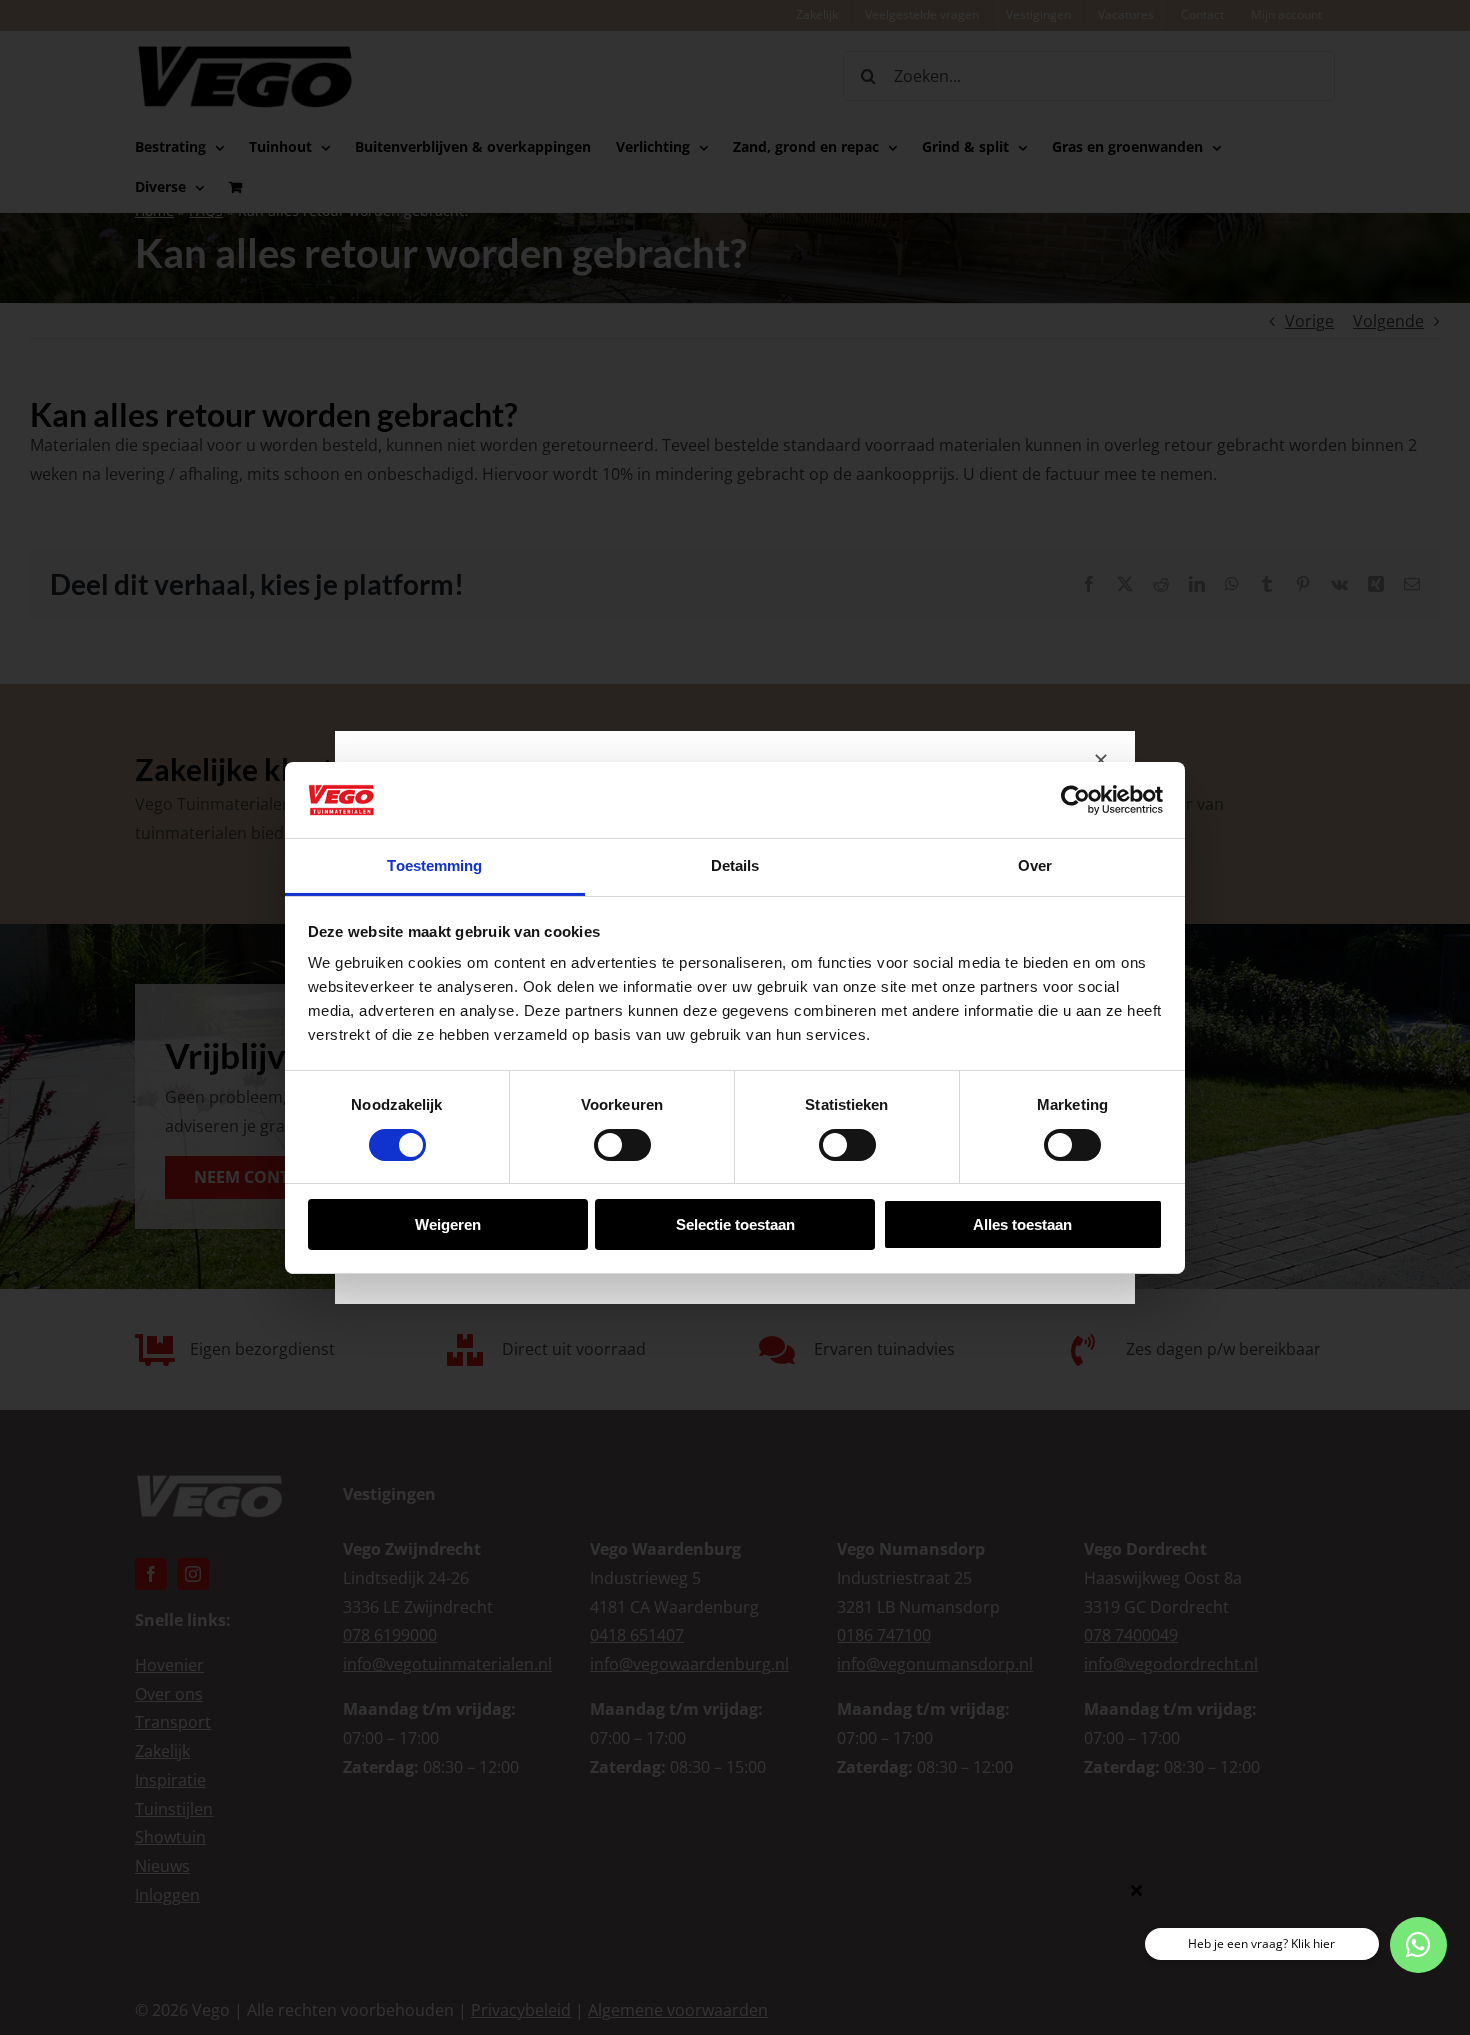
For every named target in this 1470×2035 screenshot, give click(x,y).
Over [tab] (1035, 865)
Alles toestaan (1022, 1224)
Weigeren (448, 1224)
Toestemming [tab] (434, 865)
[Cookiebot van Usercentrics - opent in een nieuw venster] (1075, 800)
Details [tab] (735, 865)
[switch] (622, 1145)
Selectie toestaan (735, 1224)
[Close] (1101, 760)
